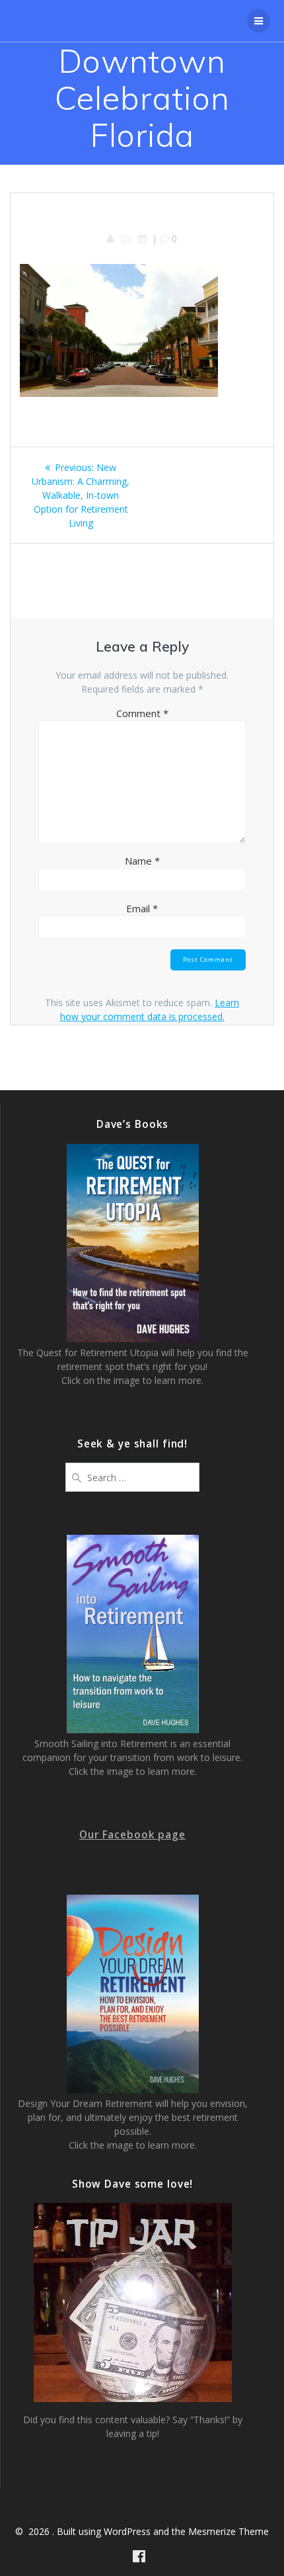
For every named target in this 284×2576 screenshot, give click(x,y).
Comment (142, 713)
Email (142, 908)
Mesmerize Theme (229, 2531)
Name (142, 861)
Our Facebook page (132, 1835)
